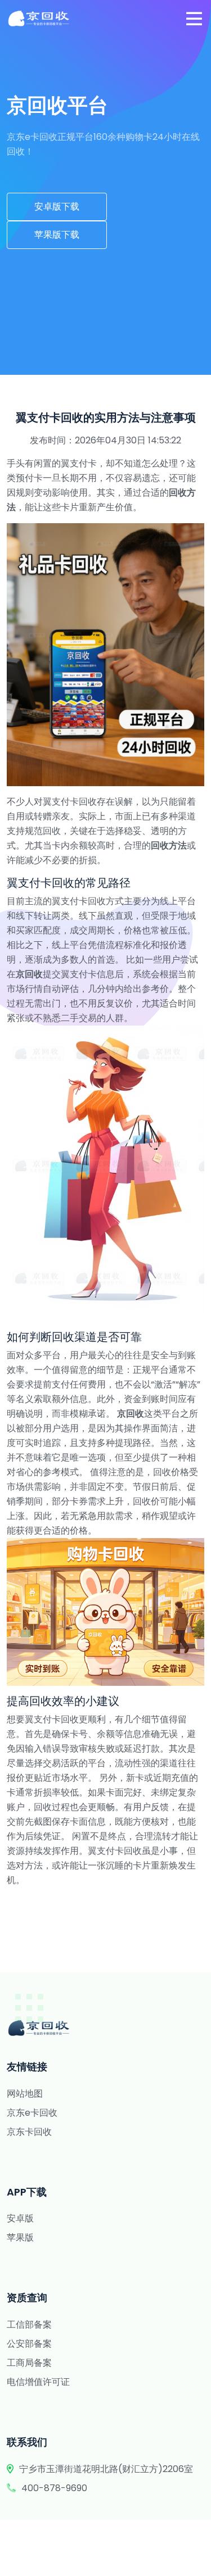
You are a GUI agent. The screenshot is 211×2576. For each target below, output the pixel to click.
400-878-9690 (54, 2488)
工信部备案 (29, 2325)
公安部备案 (29, 2344)
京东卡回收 (29, 2132)
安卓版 (20, 2218)
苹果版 (20, 2237)
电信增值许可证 (38, 2382)
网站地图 (25, 2094)
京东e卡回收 (32, 2113)
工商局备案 (29, 2363)
